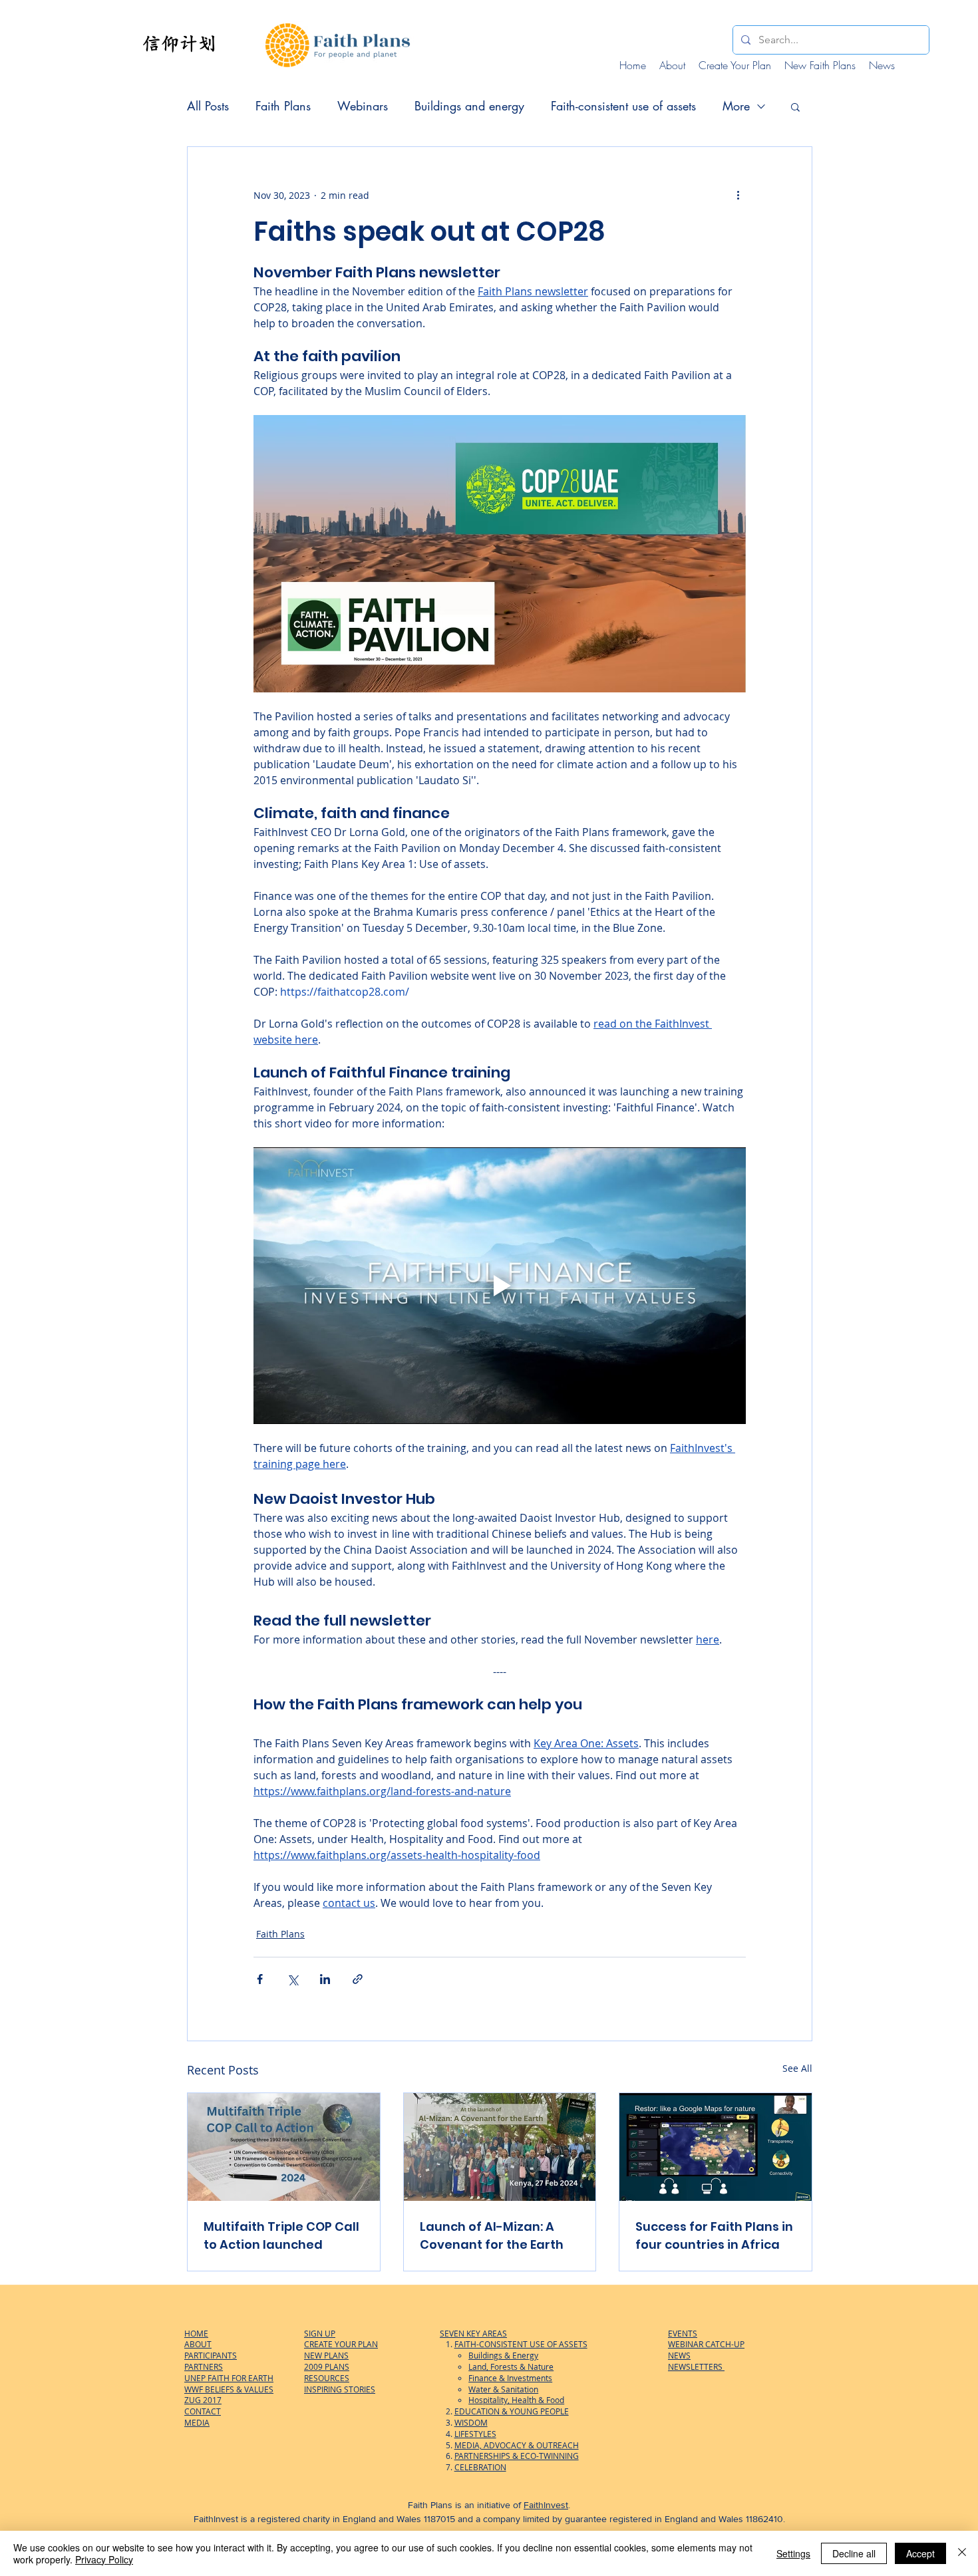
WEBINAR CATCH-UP (706, 2344)
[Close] (962, 2553)
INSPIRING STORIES (340, 2389)
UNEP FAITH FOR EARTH (229, 2378)
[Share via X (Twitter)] (292, 1979)
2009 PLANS (327, 2366)
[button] (795, 106)
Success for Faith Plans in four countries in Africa (714, 2235)
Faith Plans (283, 106)
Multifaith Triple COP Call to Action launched (281, 2235)
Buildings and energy (469, 106)
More (736, 106)
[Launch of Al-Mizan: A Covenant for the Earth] (500, 2147)
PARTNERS (204, 2366)
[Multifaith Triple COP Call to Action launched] (284, 2147)
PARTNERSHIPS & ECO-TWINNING (517, 2456)
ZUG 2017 (203, 2400)
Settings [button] (793, 2553)
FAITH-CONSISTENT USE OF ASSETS (521, 2344)
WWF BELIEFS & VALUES (229, 2389)
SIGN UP (320, 2333)
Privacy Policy (104, 2559)
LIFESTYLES (475, 2434)
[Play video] (500, 1286)
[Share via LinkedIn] (325, 1979)
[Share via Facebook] (260, 1979)
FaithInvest (546, 2505)
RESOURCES (327, 2378)
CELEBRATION (480, 2467)
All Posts (208, 106)
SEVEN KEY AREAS (473, 2333)
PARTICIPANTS (211, 2355)
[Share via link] (358, 1979)
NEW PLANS (326, 2355)
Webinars (363, 106)
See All (797, 2068)
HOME (196, 2333)
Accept (920, 2553)
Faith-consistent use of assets (623, 106)
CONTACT (203, 2411)
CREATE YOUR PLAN (341, 2344)
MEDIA (197, 2422)
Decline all (854, 2553)
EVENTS (683, 2333)
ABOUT (198, 2344)
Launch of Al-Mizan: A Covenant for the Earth (492, 2235)
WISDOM (471, 2422)
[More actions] (738, 195)
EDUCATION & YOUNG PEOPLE (512, 2411)
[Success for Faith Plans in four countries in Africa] (716, 2147)
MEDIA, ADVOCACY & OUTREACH (517, 2445)
